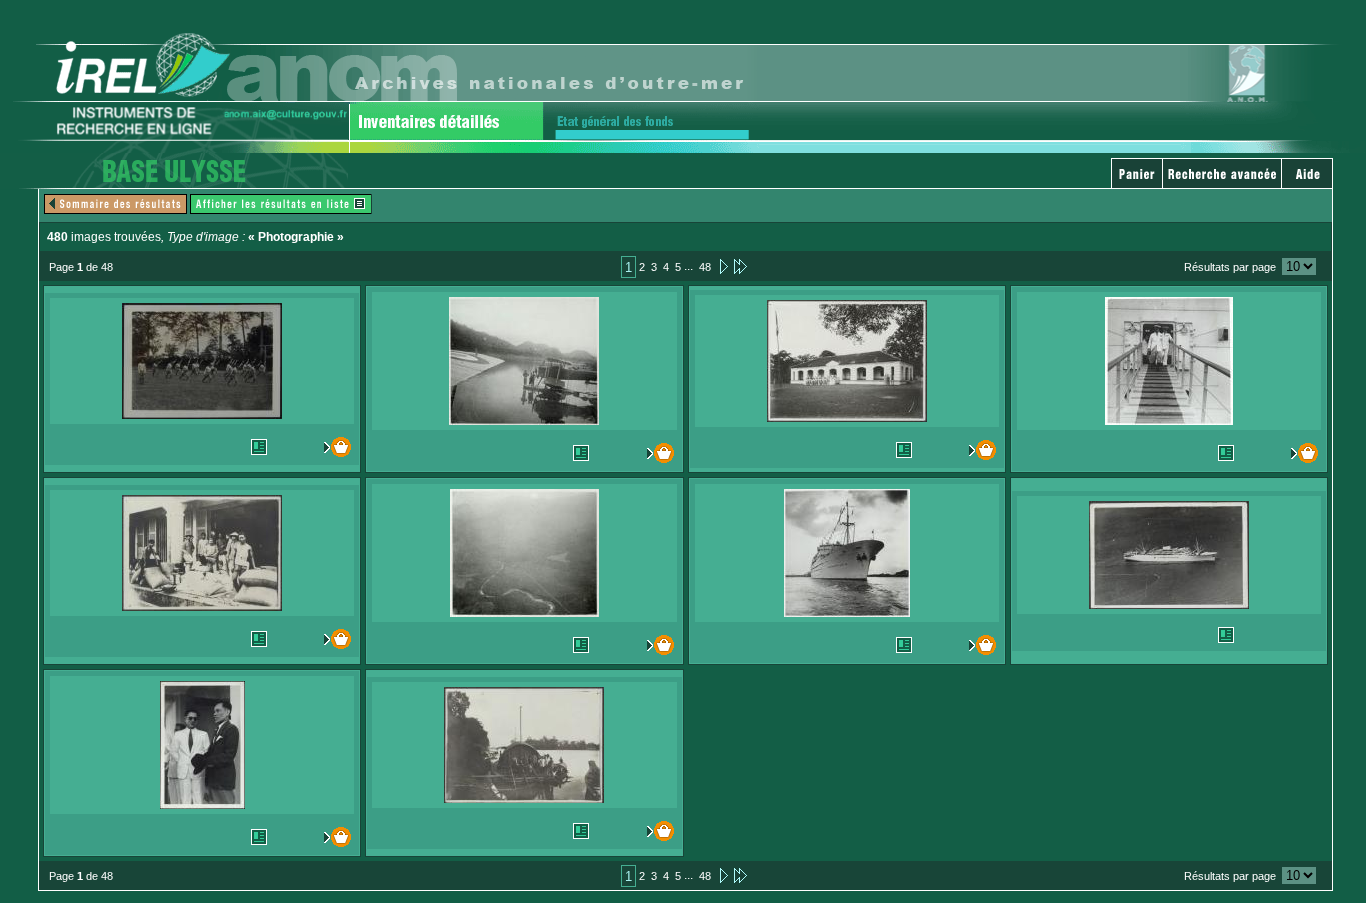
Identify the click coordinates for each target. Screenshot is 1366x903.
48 (705, 267)
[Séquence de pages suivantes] (740, 266)
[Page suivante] (722, 266)
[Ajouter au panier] (333, 447)
